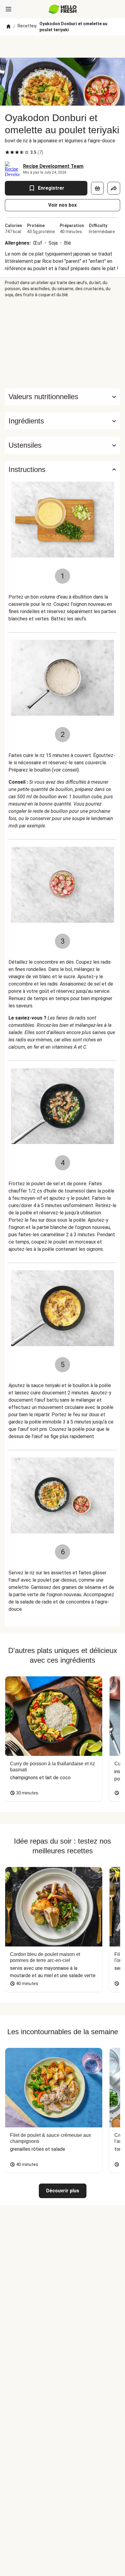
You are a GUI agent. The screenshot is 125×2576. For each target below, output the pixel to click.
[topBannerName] (62, 46)
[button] (62, 421)
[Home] (8, 27)
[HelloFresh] (63, 9)
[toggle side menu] (8, 9)
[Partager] (114, 188)
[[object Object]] (97, 188)
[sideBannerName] (62, 343)
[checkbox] (7, 152)
